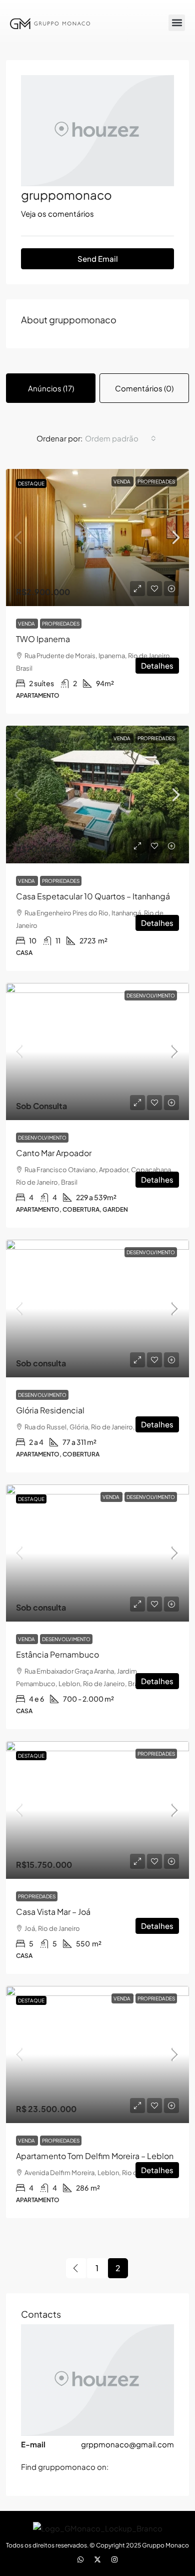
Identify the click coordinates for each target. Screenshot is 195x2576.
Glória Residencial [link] (50, 1410)
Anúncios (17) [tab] (51, 388)
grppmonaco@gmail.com (127, 2444)
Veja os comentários (57, 213)
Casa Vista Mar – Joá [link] (53, 1912)
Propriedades (156, 481)
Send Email (98, 259)
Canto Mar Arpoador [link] (54, 1153)
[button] (177, 23)
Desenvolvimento (151, 995)
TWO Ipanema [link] (43, 639)
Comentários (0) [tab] (144, 388)
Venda (122, 481)
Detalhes (157, 665)
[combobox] (120, 438)
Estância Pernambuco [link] (57, 1654)
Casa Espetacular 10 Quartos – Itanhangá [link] (93, 896)
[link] (97, 538)
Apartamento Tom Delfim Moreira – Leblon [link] (95, 2156)
